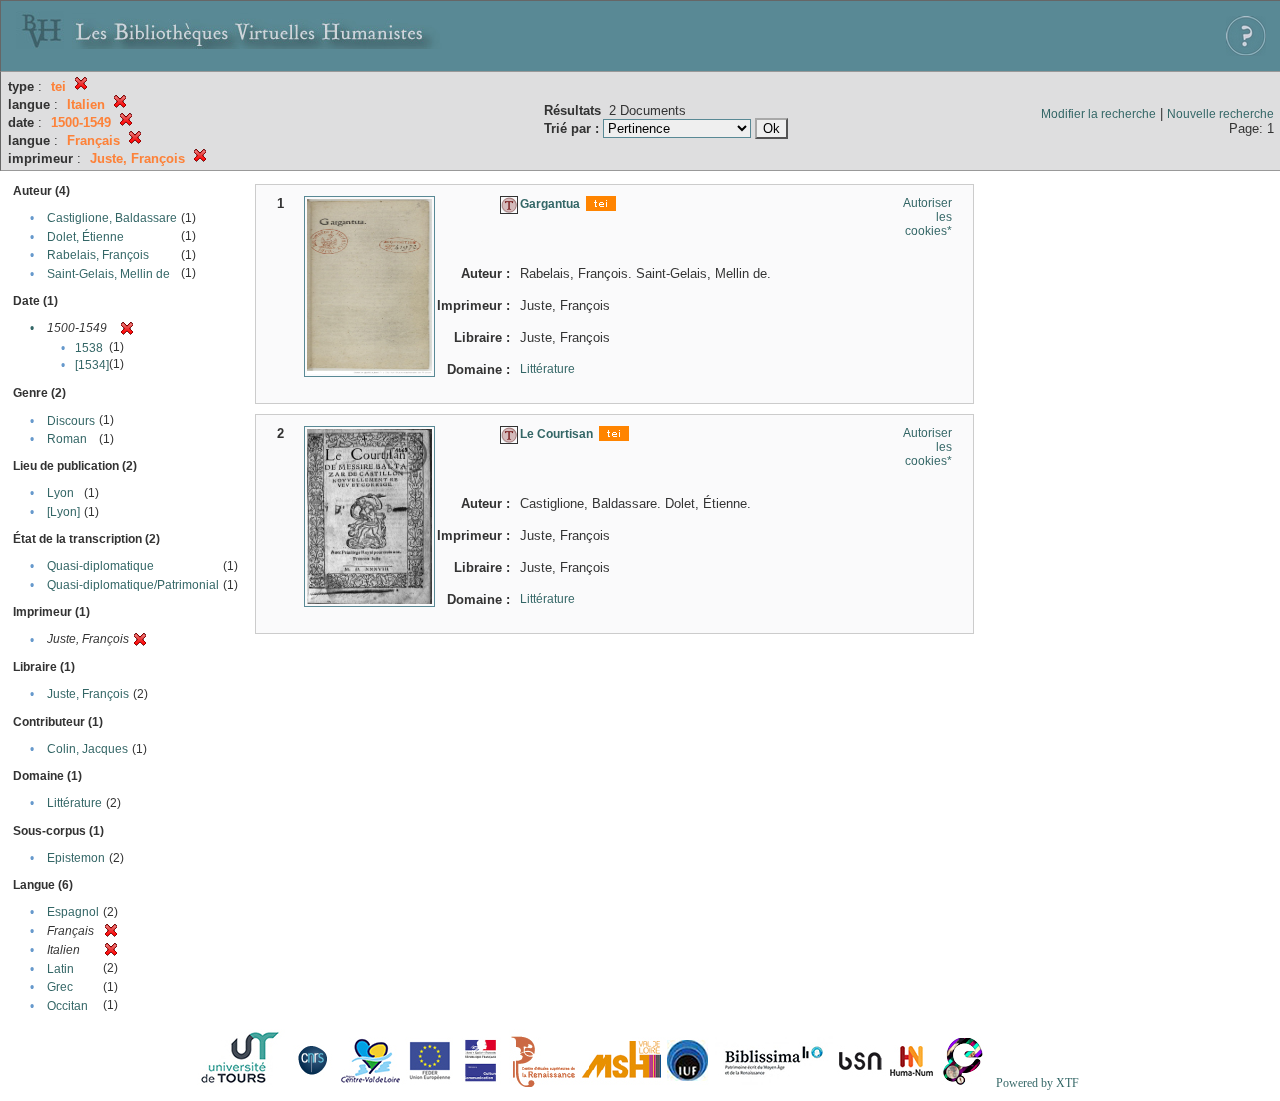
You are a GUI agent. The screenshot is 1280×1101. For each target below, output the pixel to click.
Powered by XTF (1037, 1083)
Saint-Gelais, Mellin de (108, 274)
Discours (71, 421)
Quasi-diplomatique (100, 566)
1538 (89, 348)
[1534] (92, 365)
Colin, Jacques (87, 749)
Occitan (67, 1006)
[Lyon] (63, 512)
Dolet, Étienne (85, 237)
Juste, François (88, 694)
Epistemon (76, 858)
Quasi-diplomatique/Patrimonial (133, 585)
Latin (60, 969)
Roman (67, 439)
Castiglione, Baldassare (112, 218)
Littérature (74, 803)
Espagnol (73, 912)
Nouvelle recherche (1220, 114)
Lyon (60, 493)
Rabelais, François (98, 255)
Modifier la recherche (1098, 114)
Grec (60, 987)
